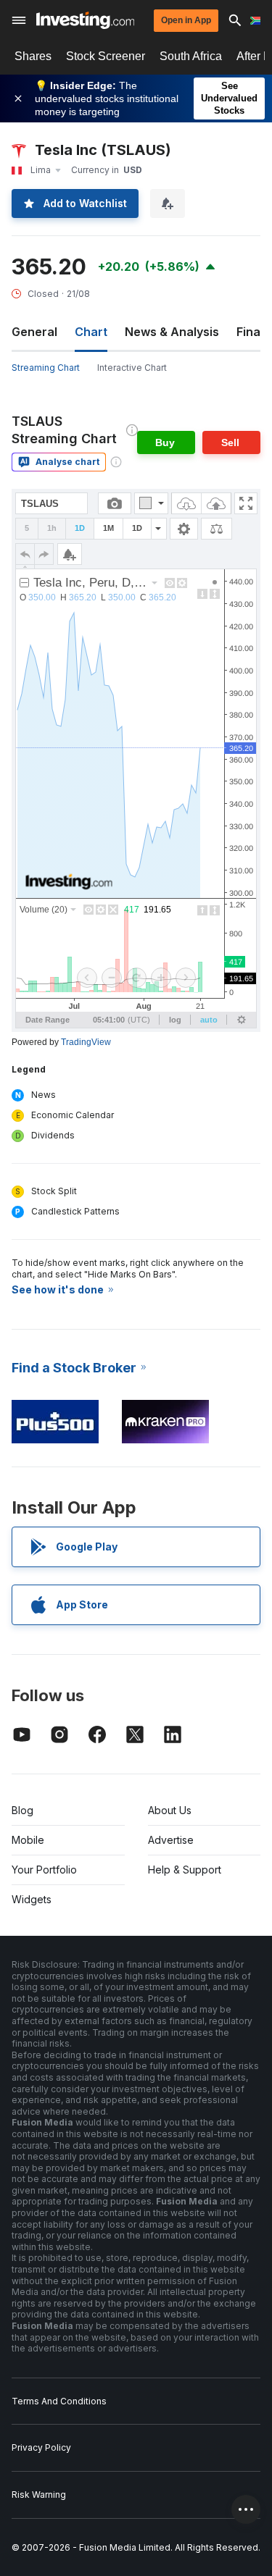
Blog (22, 1810)
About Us (170, 1810)
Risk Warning (39, 2495)
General (34, 332)
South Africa (191, 56)
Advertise (171, 1840)
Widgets (32, 1899)
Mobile (28, 1840)
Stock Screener (106, 56)
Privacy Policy (41, 2447)
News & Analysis (172, 332)
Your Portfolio (44, 1870)
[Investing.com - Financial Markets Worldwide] (85, 20)
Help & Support (185, 1870)
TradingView (86, 1042)
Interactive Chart (132, 368)
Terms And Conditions (59, 2401)
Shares (33, 56)
